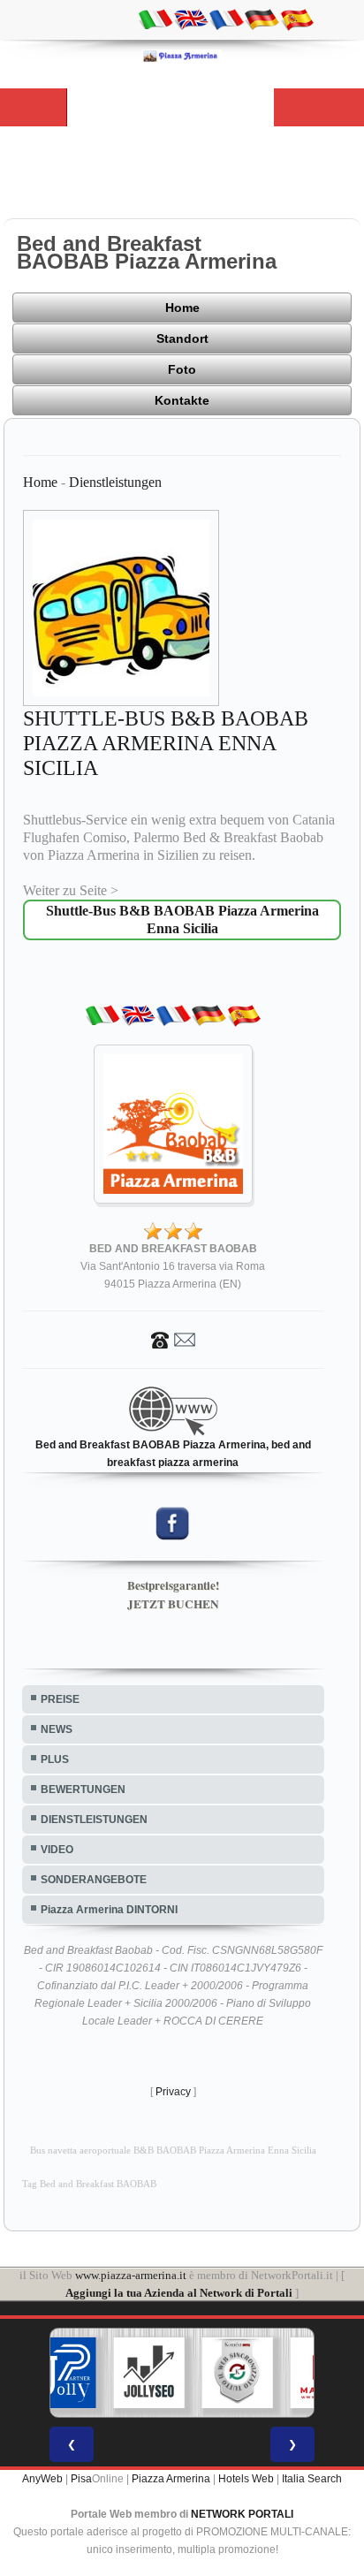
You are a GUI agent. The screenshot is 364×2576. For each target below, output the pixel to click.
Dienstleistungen (115, 482)
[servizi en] (191, 19)
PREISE (60, 1699)
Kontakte (182, 400)
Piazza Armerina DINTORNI (109, 1910)
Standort (182, 338)
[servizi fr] (226, 19)
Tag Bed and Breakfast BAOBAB (89, 2184)
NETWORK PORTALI (242, 2514)
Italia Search (312, 2479)
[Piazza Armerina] (182, 56)
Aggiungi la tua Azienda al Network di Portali (179, 2293)
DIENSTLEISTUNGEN (94, 1820)
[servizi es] (297, 19)
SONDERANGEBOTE (94, 1880)
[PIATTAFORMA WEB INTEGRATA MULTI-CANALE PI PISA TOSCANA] (238, 2373)
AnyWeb (42, 2479)
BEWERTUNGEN (83, 1790)
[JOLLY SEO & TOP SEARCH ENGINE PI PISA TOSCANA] (149, 2373)
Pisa (81, 2479)
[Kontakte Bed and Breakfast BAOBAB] (173, 1339)
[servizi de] (262, 19)
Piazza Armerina (171, 2479)
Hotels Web (246, 2479)
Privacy (173, 2092)
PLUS (55, 1759)
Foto (182, 369)
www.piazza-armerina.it (131, 2275)
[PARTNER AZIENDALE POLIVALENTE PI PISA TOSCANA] (61, 2373)
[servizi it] (155, 19)
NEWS (57, 1729)
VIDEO (57, 1850)
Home (182, 308)
